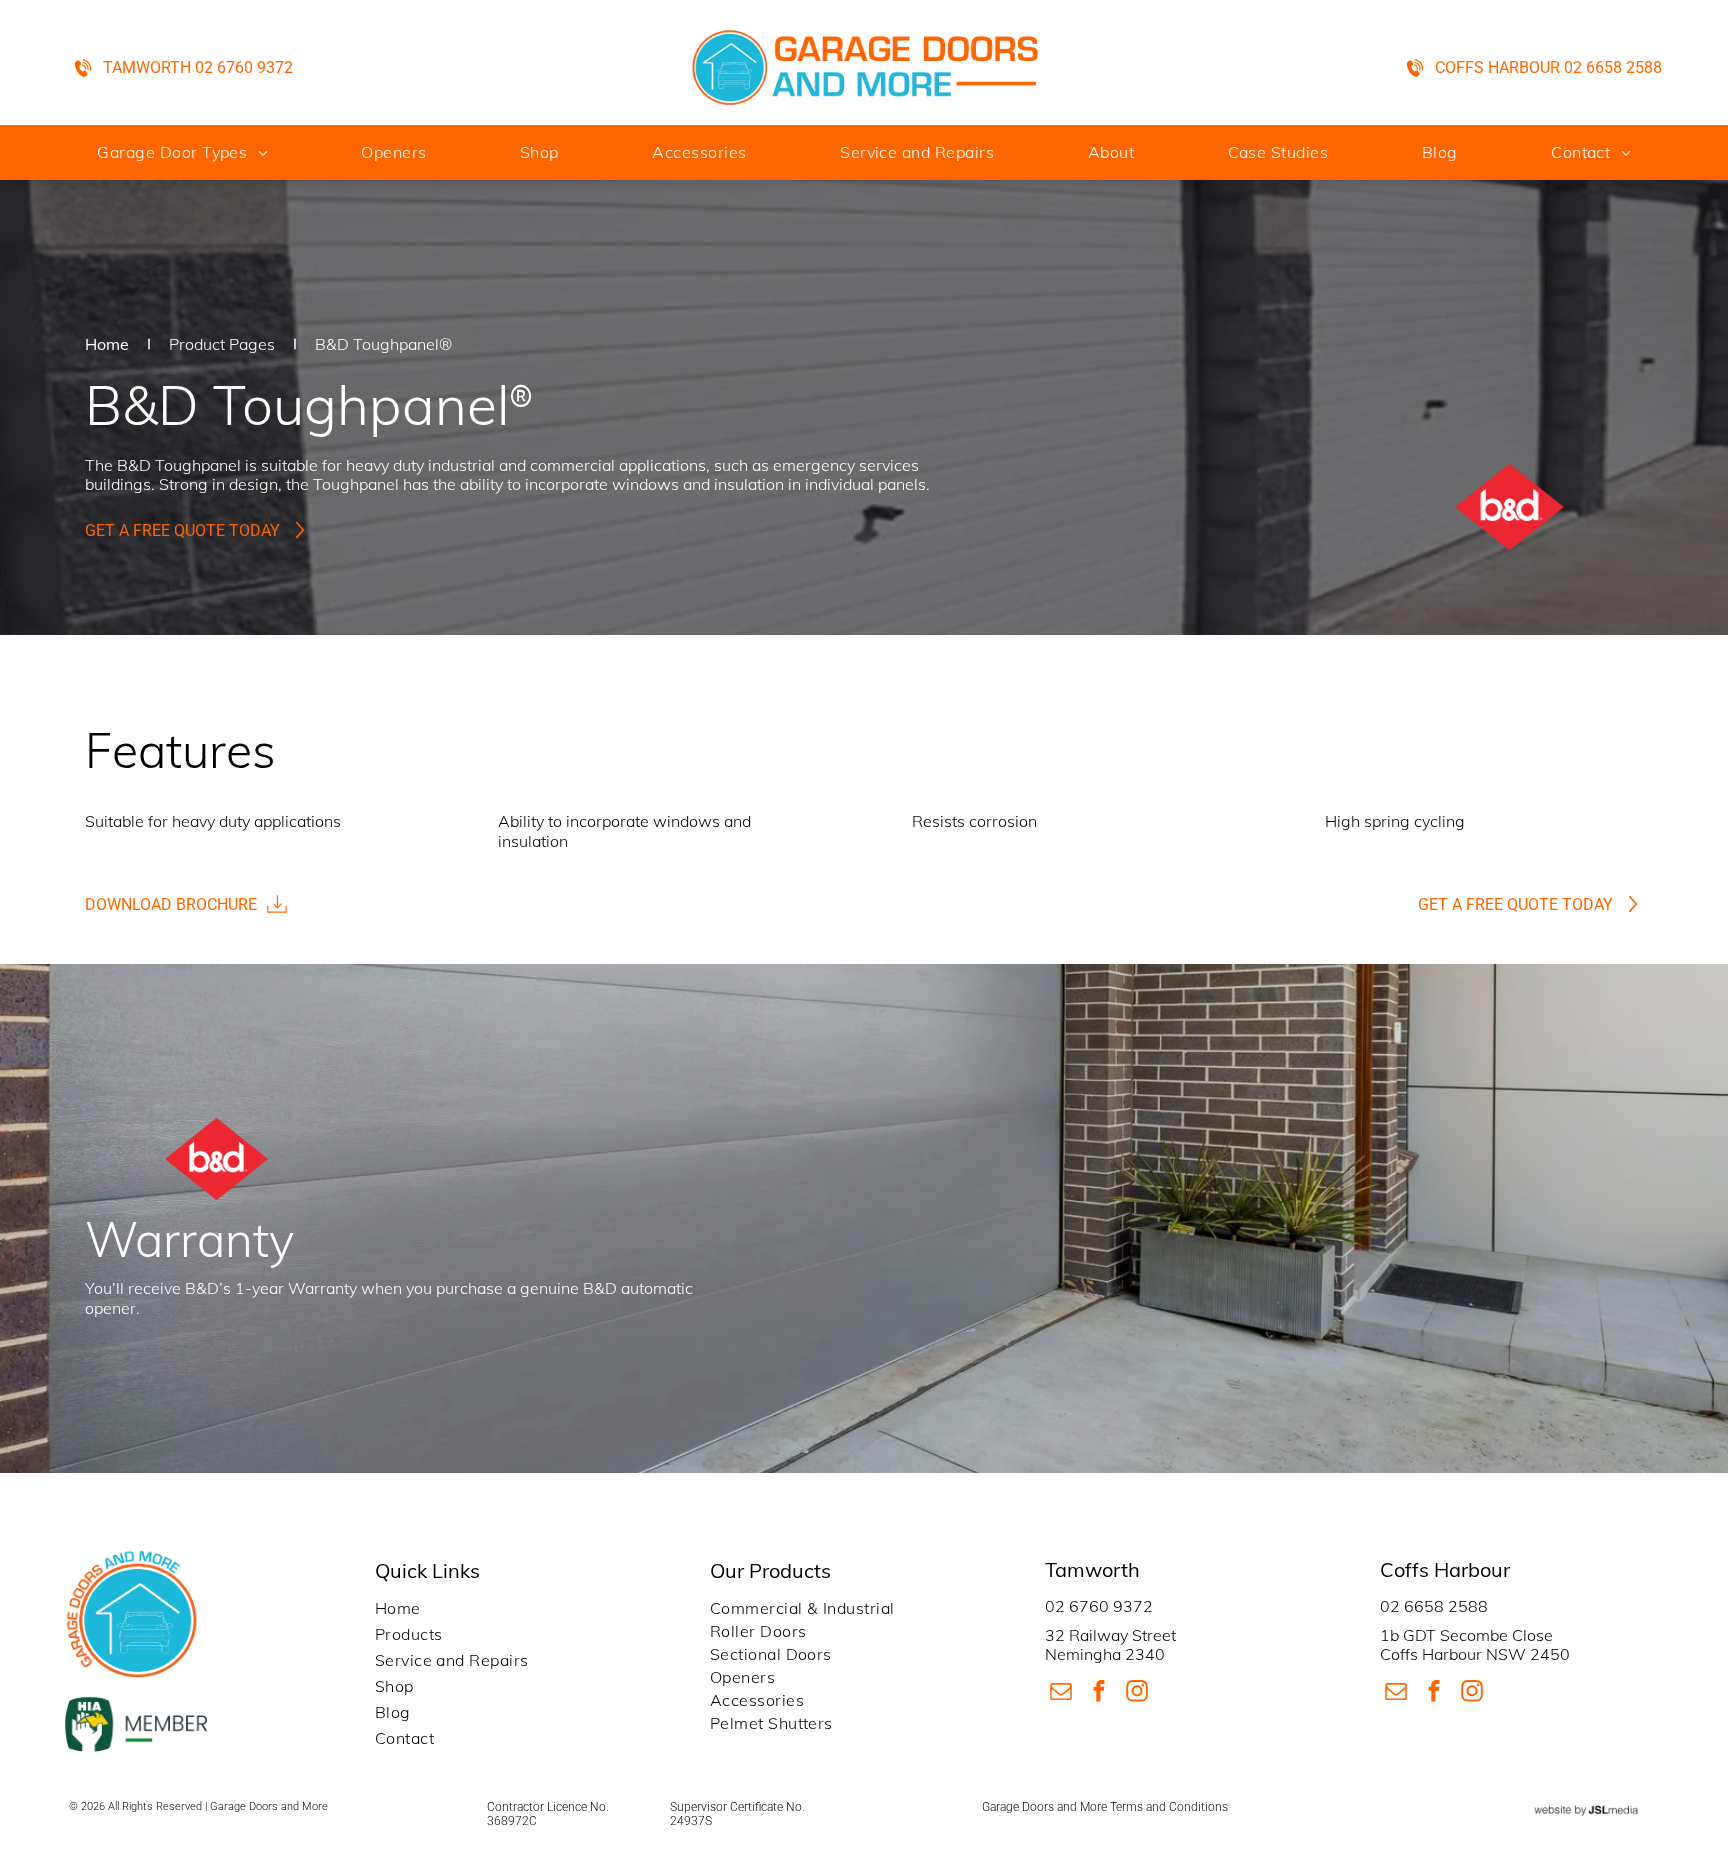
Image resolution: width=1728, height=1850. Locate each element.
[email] (1061, 1693)
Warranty (322, 1288)
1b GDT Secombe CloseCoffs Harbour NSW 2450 (1475, 1644)
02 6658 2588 (1434, 1606)
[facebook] (1099, 1693)
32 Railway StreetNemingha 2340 (1110, 1644)
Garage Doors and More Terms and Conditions (1105, 1807)
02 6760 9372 (1099, 1606)
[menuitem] (182, 152)
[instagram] (1137, 1693)
